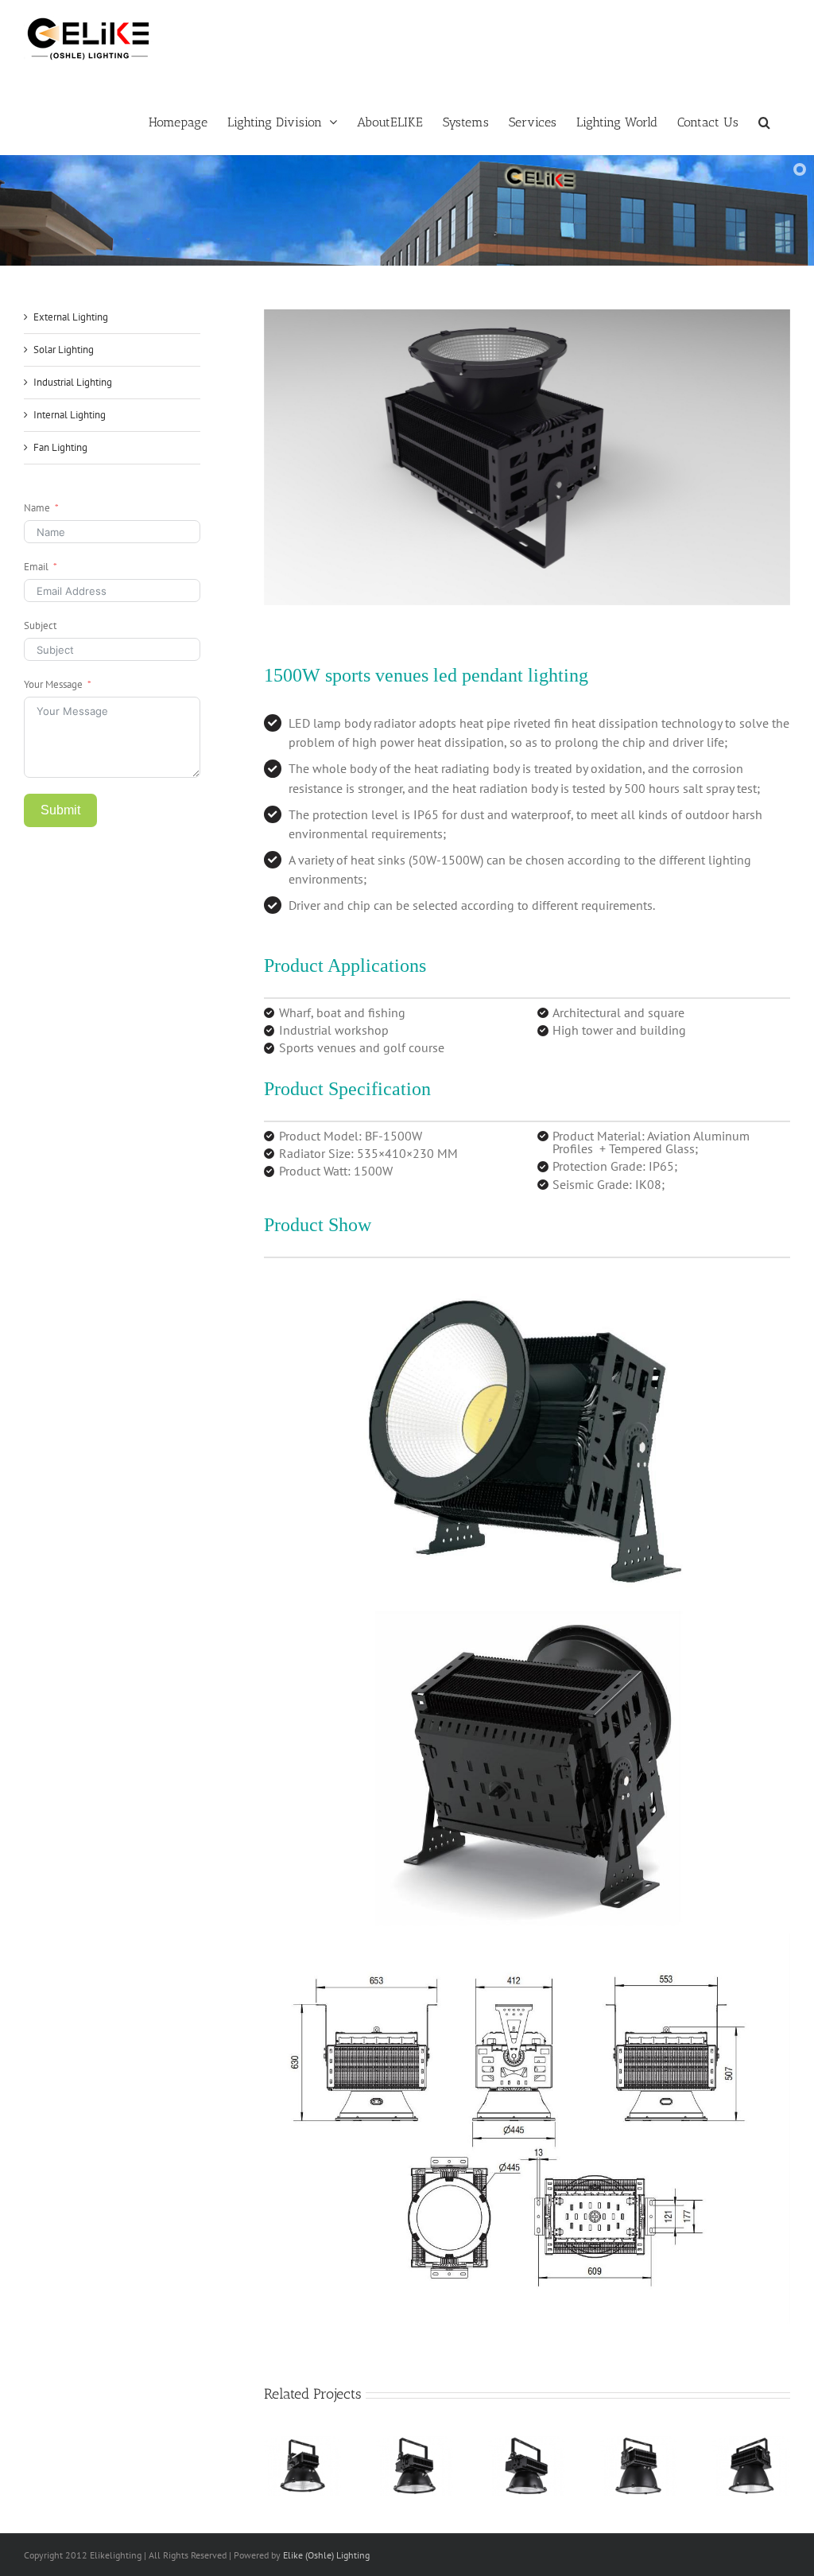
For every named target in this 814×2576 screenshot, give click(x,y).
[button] (764, 121)
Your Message (53, 684)
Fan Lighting (60, 447)
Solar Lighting (64, 350)
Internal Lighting (70, 415)
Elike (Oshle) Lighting (326, 2555)
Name (37, 508)
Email (36, 567)
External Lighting (71, 317)
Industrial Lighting (73, 382)
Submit (60, 810)
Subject (40, 626)
